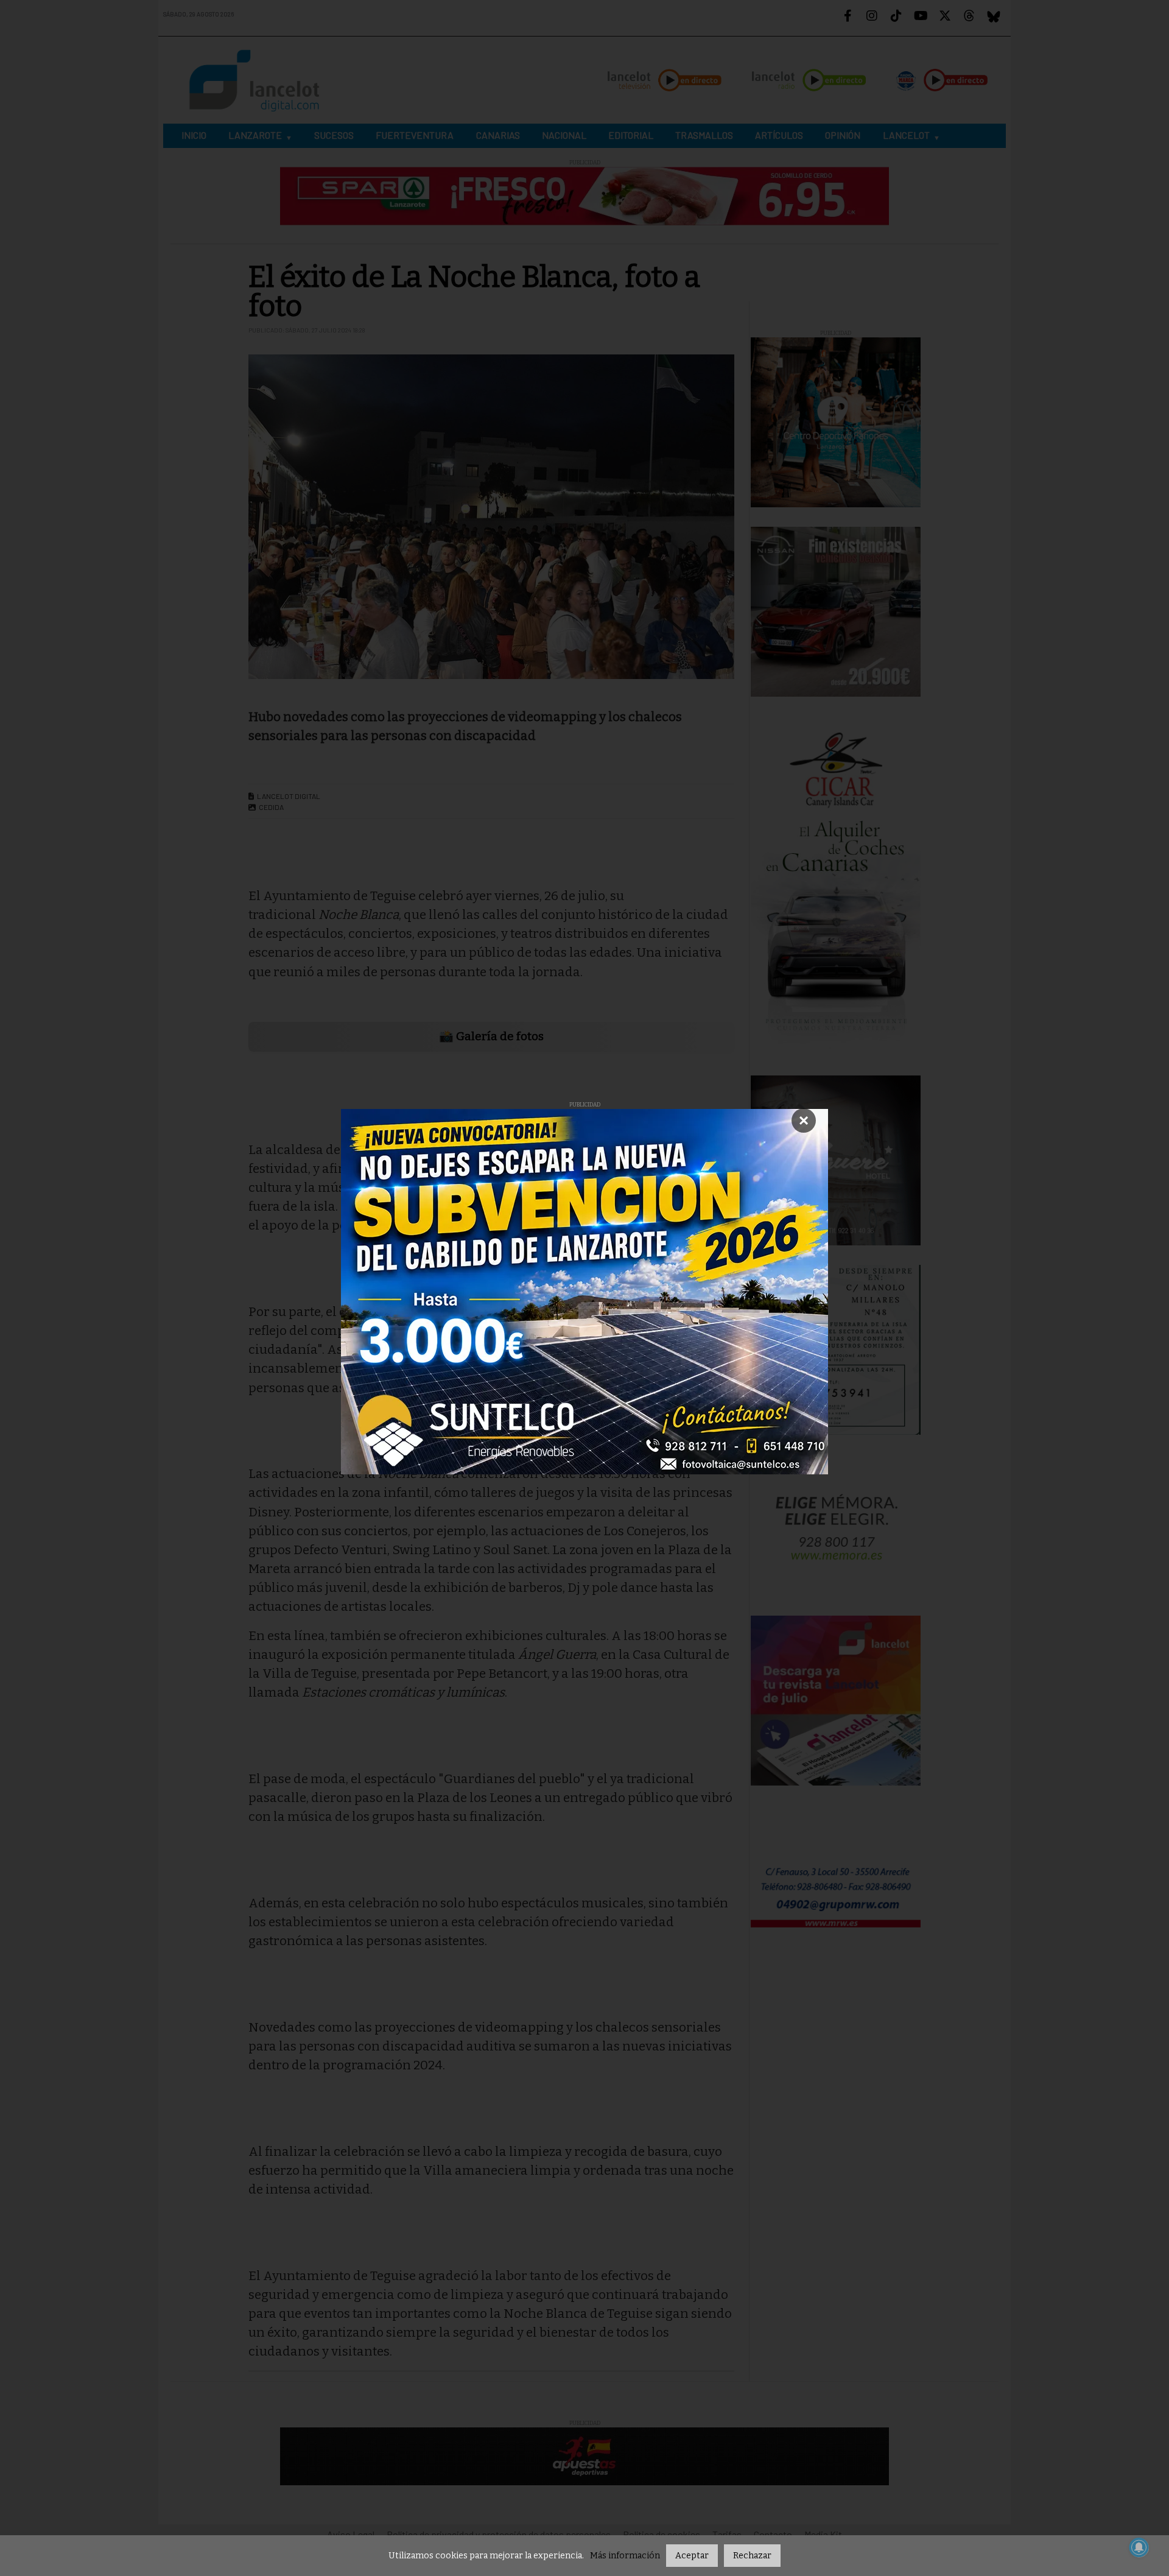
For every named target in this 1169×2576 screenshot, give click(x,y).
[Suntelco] (584, 1292)
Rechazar (752, 2556)
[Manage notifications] (1139, 2547)
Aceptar (692, 2556)
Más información (625, 2556)
